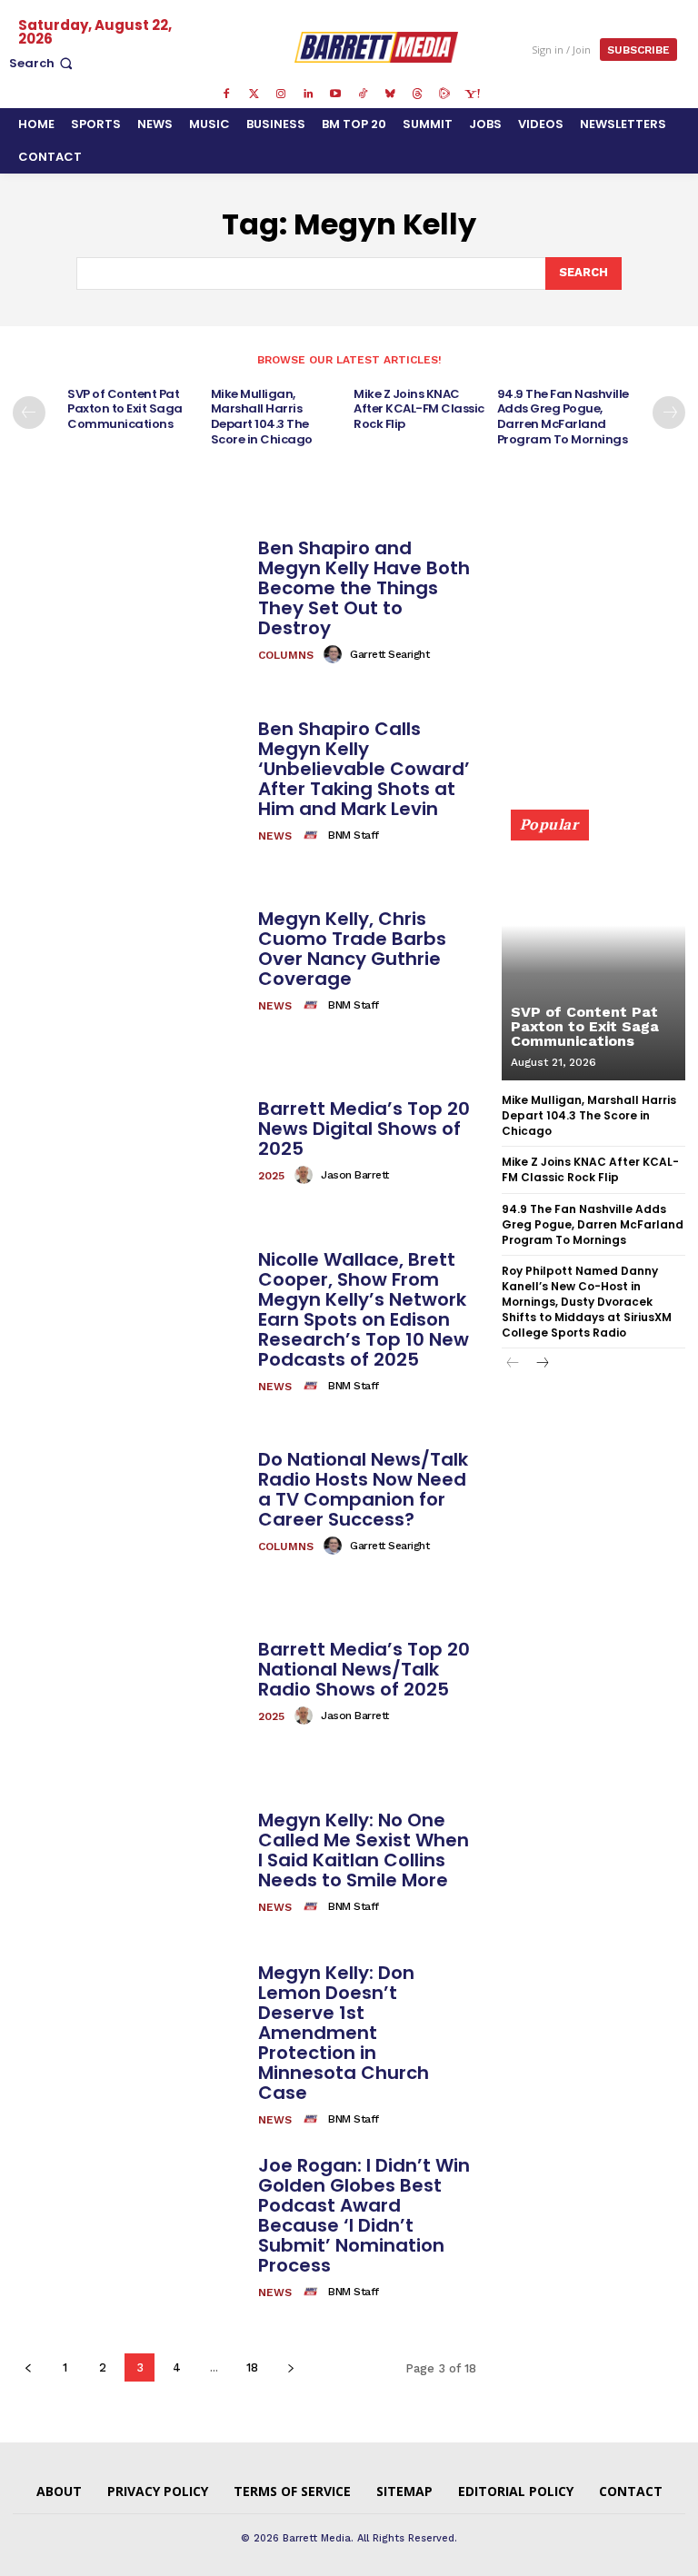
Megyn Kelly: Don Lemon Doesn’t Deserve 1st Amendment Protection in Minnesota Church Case (344, 2033)
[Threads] (417, 94)
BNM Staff (354, 835)
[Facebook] (226, 94)
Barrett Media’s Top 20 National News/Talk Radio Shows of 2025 (364, 1669)
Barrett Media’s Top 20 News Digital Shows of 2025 (364, 1129)
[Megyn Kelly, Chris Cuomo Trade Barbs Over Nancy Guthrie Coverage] (129, 962)
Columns (286, 655)
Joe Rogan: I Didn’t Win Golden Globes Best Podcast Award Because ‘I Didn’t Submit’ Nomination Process (364, 2215)
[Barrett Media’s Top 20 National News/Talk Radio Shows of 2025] (129, 1683)
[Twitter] (254, 94)
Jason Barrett (355, 1175)
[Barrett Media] (377, 47)
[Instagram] (281, 94)
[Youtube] (335, 94)
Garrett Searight (389, 654)
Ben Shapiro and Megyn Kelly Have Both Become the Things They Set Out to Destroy (364, 588)
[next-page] (669, 413)
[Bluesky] (390, 94)
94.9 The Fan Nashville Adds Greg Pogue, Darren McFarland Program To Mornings (563, 417)
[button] (43, 63)
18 (252, 2367)
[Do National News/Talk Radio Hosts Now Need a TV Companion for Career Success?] (129, 1503)
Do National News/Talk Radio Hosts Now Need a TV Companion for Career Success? (363, 1489)
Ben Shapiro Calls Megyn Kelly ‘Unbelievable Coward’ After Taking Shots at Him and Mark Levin (364, 769)
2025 (271, 1176)
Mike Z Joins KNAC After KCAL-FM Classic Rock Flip (419, 409)
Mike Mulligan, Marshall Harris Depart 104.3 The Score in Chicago (262, 417)
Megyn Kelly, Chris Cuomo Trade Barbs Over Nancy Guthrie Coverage (352, 949)
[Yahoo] (472, 94)
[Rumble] (444, 94)
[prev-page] (29, 413)
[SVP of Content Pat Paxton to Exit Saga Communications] (593, 953)
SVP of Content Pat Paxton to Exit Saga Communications (125, 409)
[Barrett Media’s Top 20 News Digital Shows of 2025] (129, 1142)
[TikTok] (363, 94)
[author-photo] (335, 654)
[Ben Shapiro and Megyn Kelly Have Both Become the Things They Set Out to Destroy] (129, 602)
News (275, 836)
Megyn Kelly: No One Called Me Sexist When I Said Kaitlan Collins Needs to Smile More (364, 1850)
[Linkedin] (308, 94)
